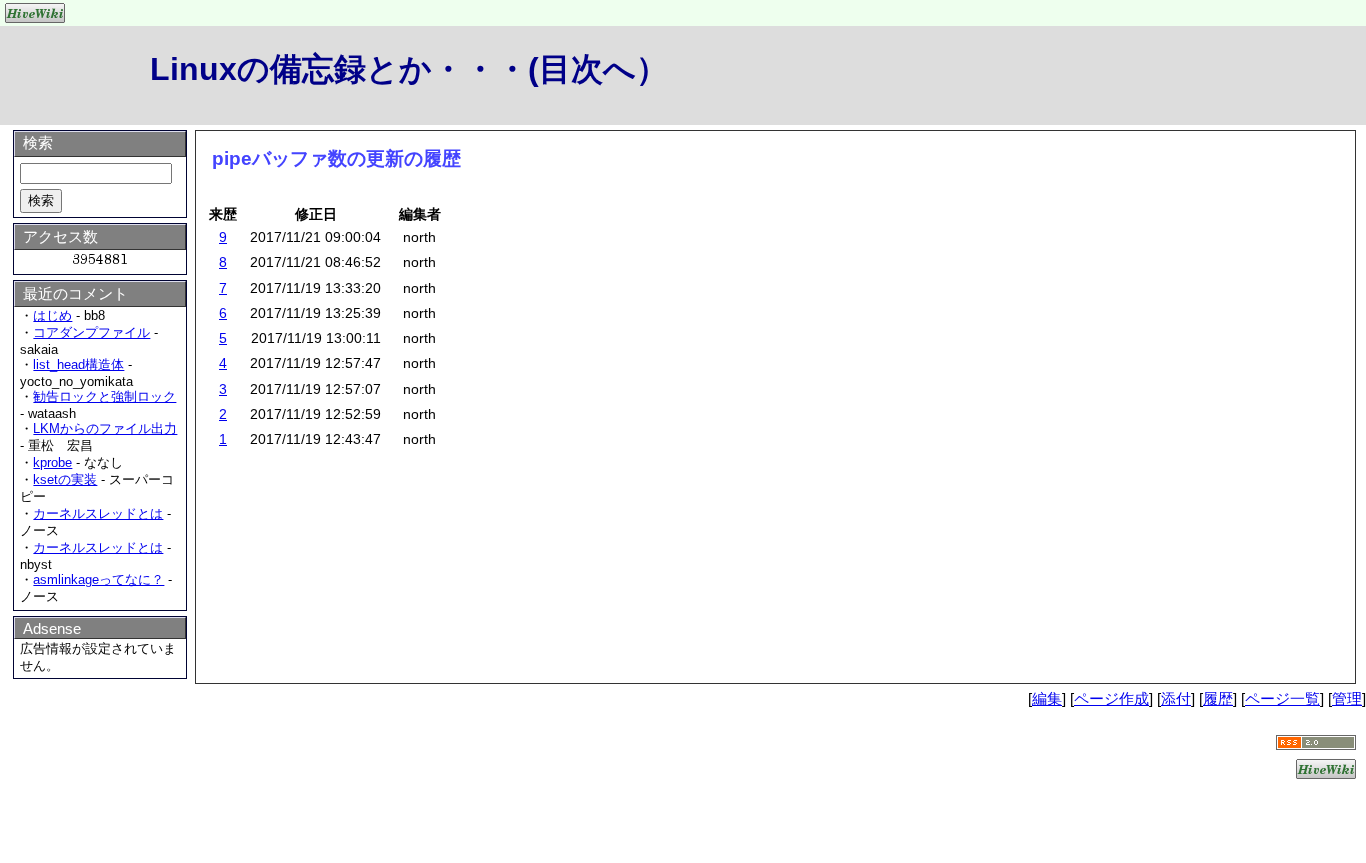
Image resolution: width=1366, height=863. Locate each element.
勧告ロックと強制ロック (104, 396)
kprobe (52, 462)
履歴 (1218, 698)
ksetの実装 (65, 479)
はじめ (52, 315)
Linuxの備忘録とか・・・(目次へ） (409, 69)
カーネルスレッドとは (98, 513)
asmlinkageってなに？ (98, 579)
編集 (1047, 698)
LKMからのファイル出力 (105, 428)
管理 (1347, 698)
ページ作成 (1111, 698)
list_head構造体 (78, 364)
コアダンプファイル (91, 332)
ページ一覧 (1282, 698)
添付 (1176, 698)
